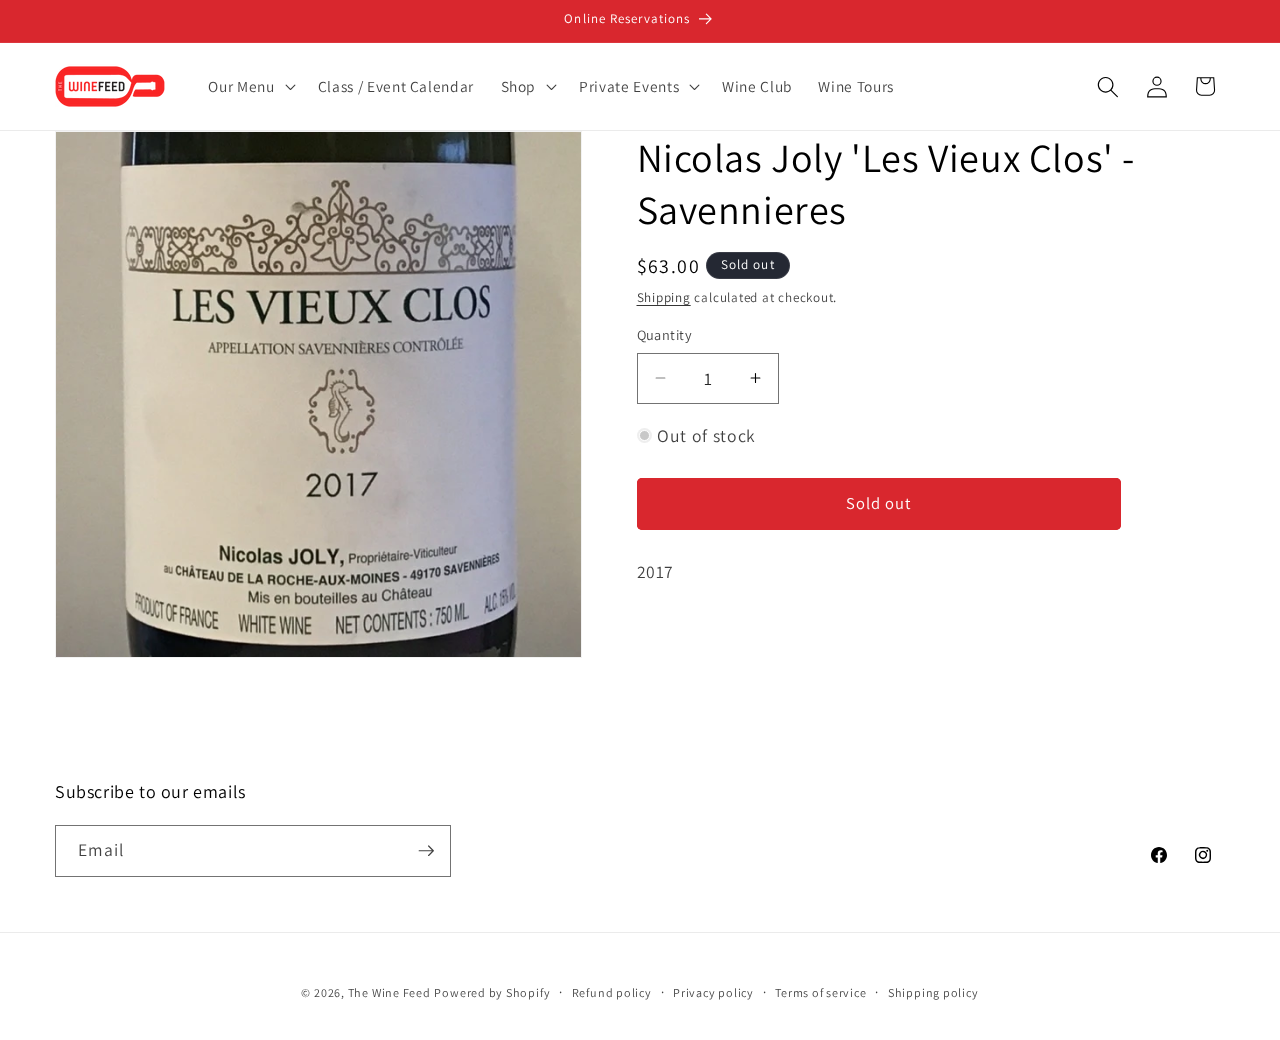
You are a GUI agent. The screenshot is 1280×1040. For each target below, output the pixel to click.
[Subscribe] (426, 851)
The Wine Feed (389, 992)
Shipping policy (933, 992)
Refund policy (612, 992)
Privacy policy (713, 992)
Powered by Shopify (492, 992)
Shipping (664, 297)
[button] (249, 87)
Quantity (665, 334)
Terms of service (820, 992)
